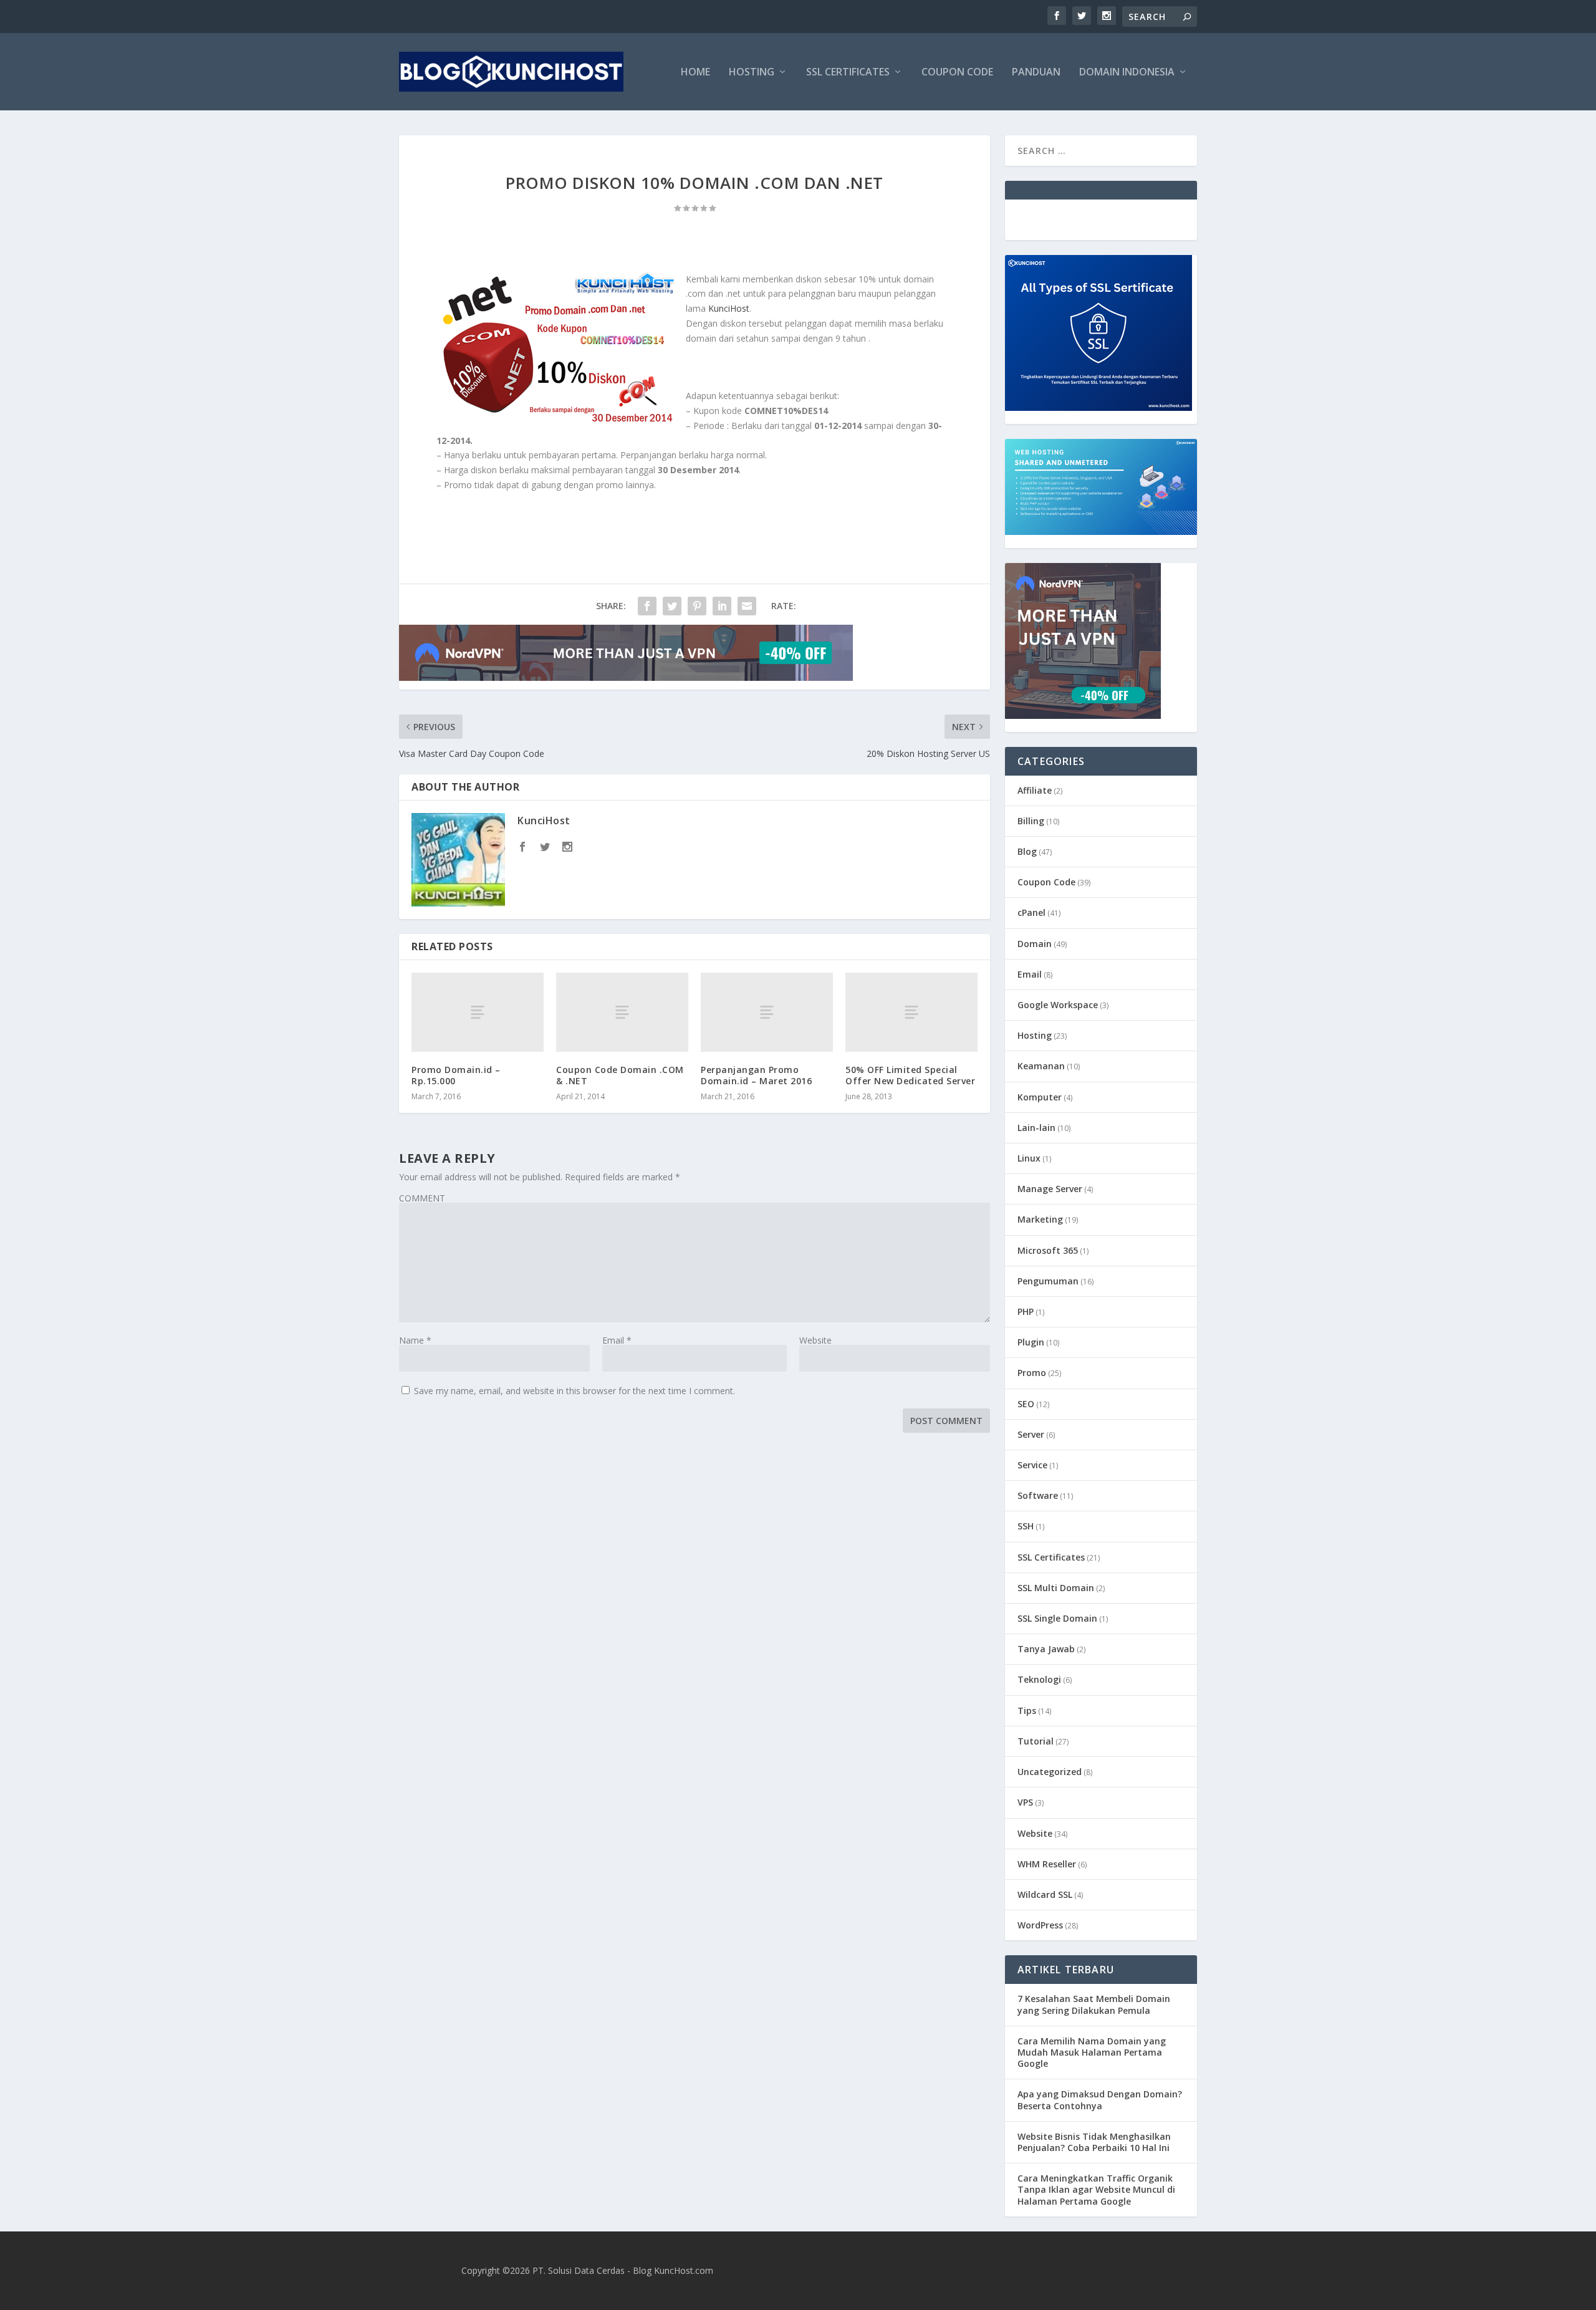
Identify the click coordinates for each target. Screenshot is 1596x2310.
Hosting (752, 73)
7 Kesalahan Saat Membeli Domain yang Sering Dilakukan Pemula (1094, 2004)
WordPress (1040, 1925)
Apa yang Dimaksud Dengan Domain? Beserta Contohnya (1100, 2100)
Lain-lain (1036, 1128)
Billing (1031, 821)
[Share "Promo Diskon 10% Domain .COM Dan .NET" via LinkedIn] (722, 606)
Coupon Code (957, 73)
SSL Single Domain (1057, 1618)
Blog (1027, 851)
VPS (1025, 1802)
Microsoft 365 (1048, 1250)
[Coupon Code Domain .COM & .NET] (622, 1012)
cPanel (1031, 912)
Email (617, 1340)
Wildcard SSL (1045, 1894)
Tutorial (1036, 1741)
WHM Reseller (1047, 1864)
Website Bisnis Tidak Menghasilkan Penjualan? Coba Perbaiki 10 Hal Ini (1094, 2142)
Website (815, 1340)
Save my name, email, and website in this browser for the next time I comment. (574, 1391)
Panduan (1036, 73)
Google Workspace (1058, 1005)
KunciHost (729, 308)
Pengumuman (1048, 1281)
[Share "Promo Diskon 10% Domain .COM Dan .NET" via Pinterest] (697, 606)
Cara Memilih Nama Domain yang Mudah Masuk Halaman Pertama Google (1092, 2052)
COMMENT (422, 1198)
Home (695, 73)
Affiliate (1035, 790)
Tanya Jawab (1046, 1649)
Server (1031, 1434)
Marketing (1040, 1219)
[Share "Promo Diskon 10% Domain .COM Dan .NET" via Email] (747, 606)
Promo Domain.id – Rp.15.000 (456, 1075)
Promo (1032, 1373)
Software (1038, 1495)
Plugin (1031, 1342)
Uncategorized (1050, 1772)
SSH (1026, 1526)
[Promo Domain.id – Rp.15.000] (478, 1012)
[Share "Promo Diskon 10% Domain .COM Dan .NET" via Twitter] (672, 606)
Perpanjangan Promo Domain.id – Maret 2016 (756, 1075)
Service (1032, 1465)
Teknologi (1039, 1679)
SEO (1026, 1404)
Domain (1035, 944)
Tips (1027, 1711)
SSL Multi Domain (1056, 1588)
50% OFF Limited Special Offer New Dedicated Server (910, 1075)
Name (415, 1340)
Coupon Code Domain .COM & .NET (620, 1075)
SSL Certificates (848, 73)
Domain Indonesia (1127, 73)
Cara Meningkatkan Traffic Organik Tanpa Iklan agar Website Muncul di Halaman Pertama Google (1096, 2189)
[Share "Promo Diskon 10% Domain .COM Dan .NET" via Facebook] (647, 606)
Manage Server (1050, 1189)
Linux (1029, 1158)
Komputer (1040, 1097)
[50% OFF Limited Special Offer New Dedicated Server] (911, 1012)
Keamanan (1041, 1066)
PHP (1026, 1311)
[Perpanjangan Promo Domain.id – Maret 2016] (767, 1012)
